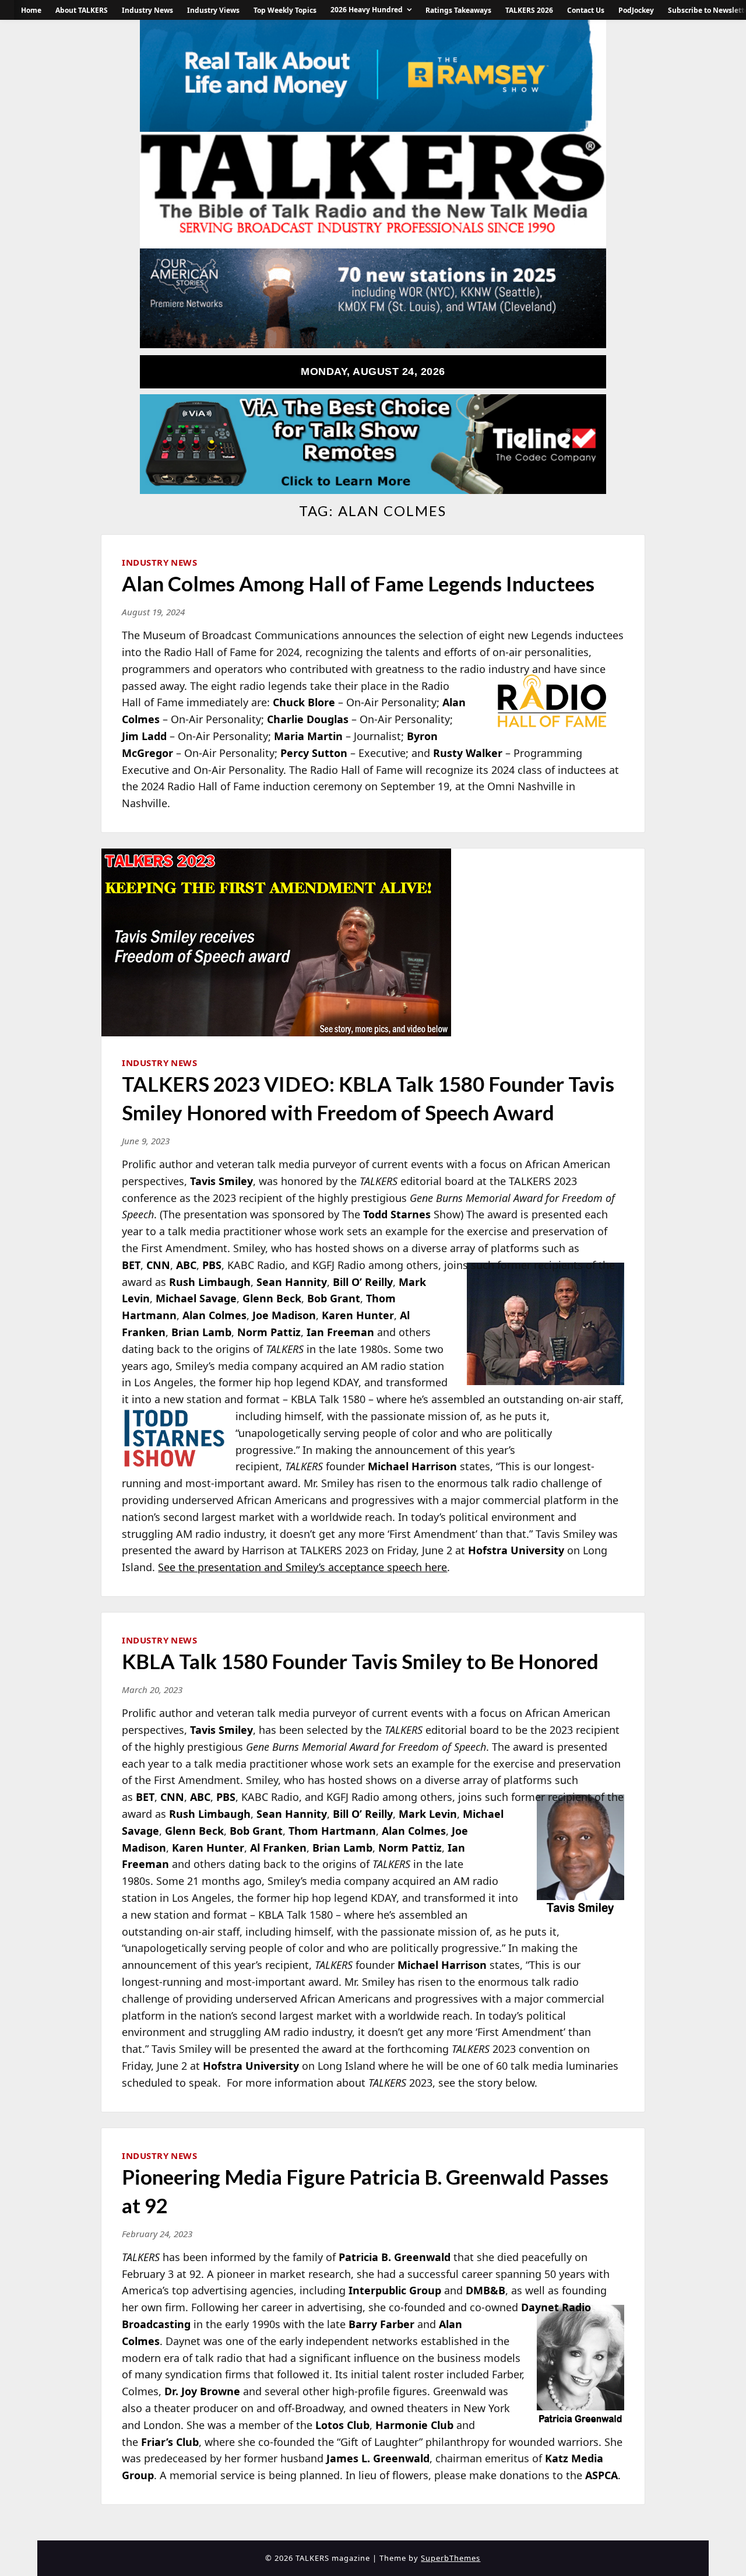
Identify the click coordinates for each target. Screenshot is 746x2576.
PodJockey (636, 10)
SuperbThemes (451, 2558)
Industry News (147, 10)
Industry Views (213, 10)
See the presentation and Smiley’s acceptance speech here (302, 1567)
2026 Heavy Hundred (367, 10)
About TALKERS (82, 10)
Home (31, 10)
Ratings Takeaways (458, 10)
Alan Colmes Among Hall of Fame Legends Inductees (358, 583)
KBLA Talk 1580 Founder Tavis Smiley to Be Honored (360, 1661)
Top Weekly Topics (285, 10)
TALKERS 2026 (529, 10)
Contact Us (586, 10)
